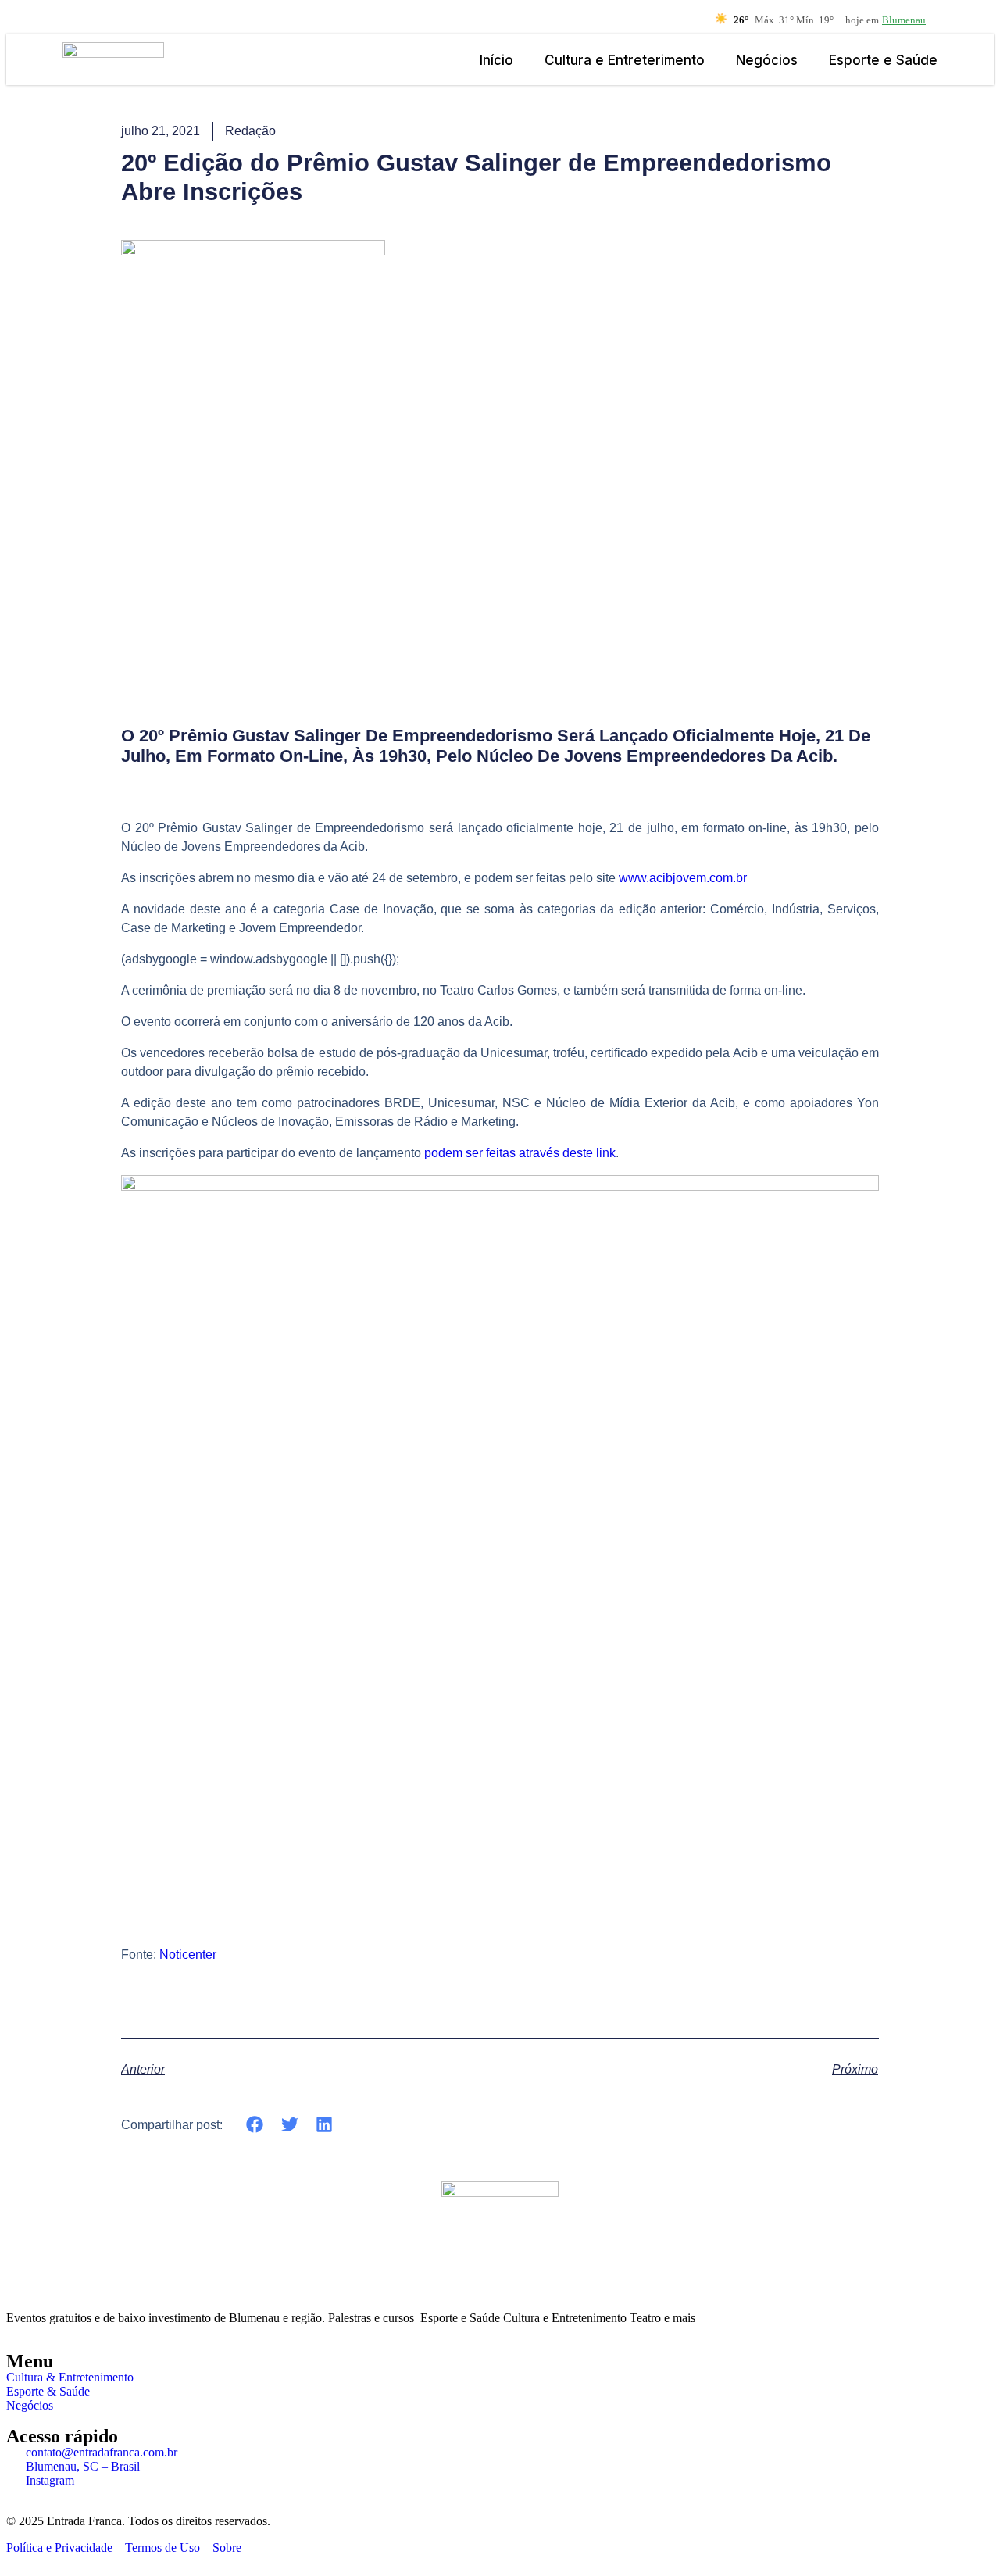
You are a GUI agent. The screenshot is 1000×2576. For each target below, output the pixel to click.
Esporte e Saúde (883, 60)
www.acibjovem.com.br (683, 878)
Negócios (767, 60)
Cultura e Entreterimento (625, 60)
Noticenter (188, 1954)
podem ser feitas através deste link (520, 1153)
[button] (255, 2125)
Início (496, 60)
